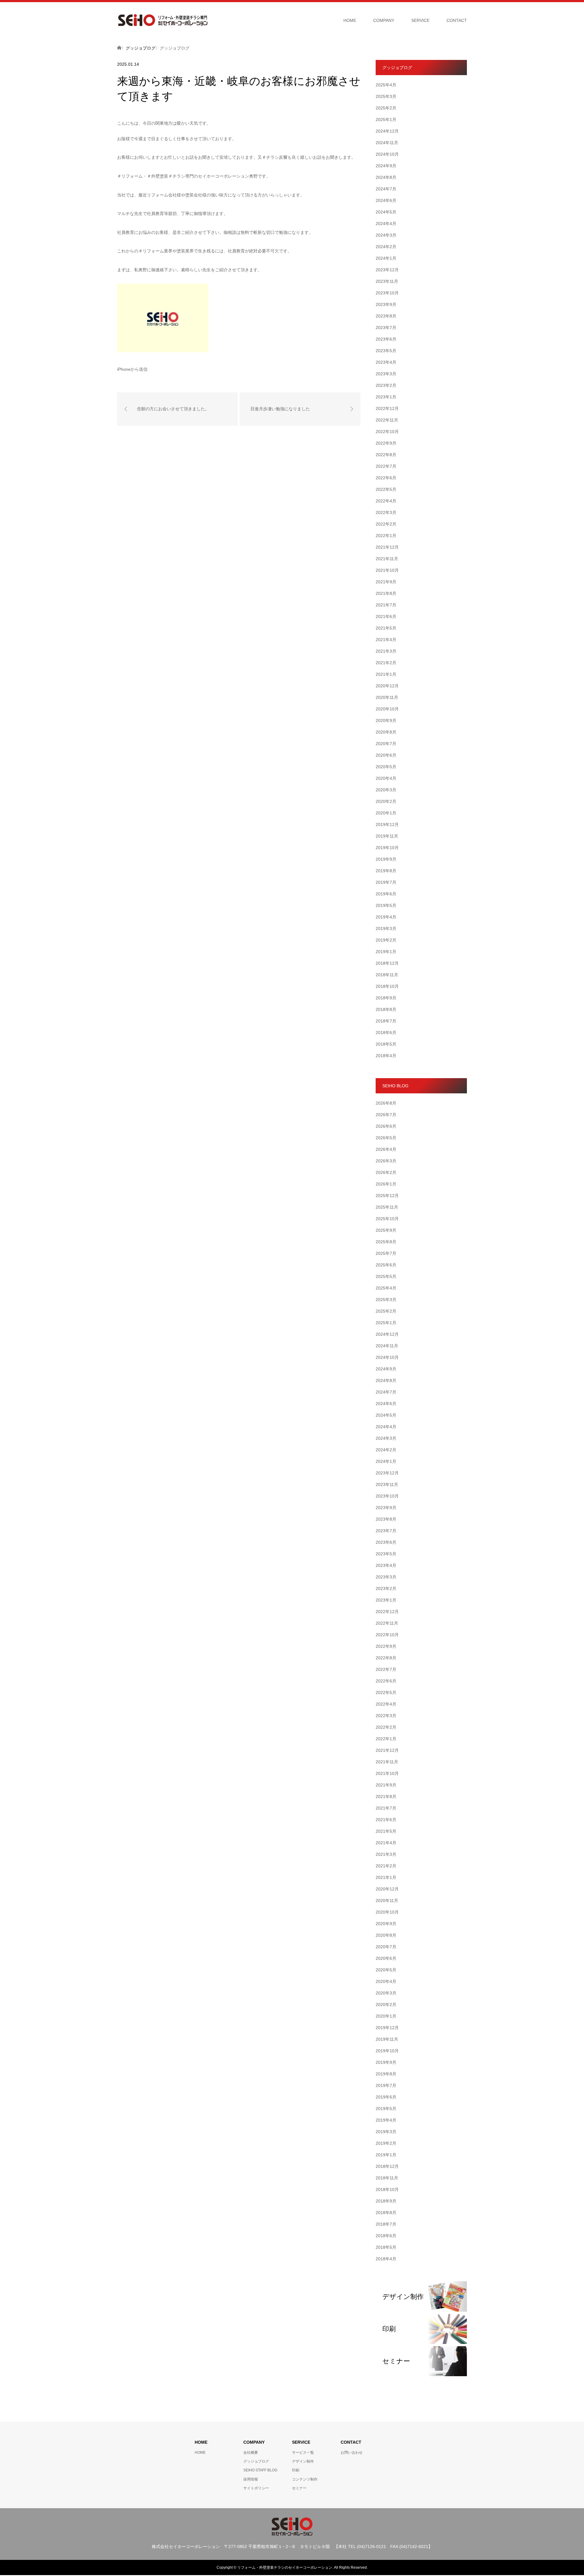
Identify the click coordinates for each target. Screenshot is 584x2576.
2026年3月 (386, 1161)
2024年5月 (386, 212)
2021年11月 (387, 559)
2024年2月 (386, 247)
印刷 (296, 2470)
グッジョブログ (256, 2461)
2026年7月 (386, 1115)
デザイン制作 (303, 2461)
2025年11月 (387, 1207)
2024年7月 (386, 189)
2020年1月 (386, 813)
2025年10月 (387, 1219)
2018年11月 (387, 975)
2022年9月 (386, 443)
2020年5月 (386, 767)
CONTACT (457, 20)
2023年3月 (386, 374)
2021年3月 (386, 651)
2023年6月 (386, 339)
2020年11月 (387, 697)
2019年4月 (386, 917)
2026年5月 (386, 1138)
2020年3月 (386, 790)
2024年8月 (386, 177)
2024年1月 (386, 258)
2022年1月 (386, 536)
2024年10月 (387, 154)
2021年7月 (386, 605)
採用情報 (251, 2479)
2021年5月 (386, 628)
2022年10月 (387, 432)
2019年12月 (387, 825)
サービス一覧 (303, 2453)
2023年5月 (386, 351)
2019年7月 (386, 882)
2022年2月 (386, 524)
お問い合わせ (352, 2453)
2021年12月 (387, 547)
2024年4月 (386, 224)
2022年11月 (387, 420)
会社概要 (251, 2453)
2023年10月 (387, 293)
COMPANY (384, 20)
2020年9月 (386, 720)
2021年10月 (387, 570)
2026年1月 (386, 1184)
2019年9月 (386, 859)
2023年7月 (386, 328)
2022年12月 (387, 408)
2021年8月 (386, 593)
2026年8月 (386, 1103)
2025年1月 (386, 120)
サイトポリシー (256, 2488)
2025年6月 (386, 1265)
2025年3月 (386, 96)
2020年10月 (387, 709)
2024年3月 (386, 235)
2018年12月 (387, 963)
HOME (350, 20)
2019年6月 (386, 894)
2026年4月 (386, 1149)
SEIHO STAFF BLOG (260, 2470)
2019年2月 (386, 940)
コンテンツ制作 (305, 2479)
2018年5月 (386, 1044)
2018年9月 (386, 998)
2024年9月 (386, 166)
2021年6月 (386, 616)
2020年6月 (386, 755)
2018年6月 (386, 1033)
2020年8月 (386, 732)
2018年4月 (386, 1056)
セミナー (299, 2488)
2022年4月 (386, 501)
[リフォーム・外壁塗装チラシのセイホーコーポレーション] (163, 20)
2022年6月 (386, 478)
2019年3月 (386, 929)
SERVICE (420, 20)
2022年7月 (386, 466)
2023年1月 (386, 397)
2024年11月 (387, 143)
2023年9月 (386, 304)
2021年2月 (386, 663)
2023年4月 (386, 362)
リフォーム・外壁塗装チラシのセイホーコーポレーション (285, 2567)
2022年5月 (386, 489)
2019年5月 (386, 905)
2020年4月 (386, 778)
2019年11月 (387, 836)
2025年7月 (386, 1253)
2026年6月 (386, 1126)
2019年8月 (386, 871)
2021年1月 (386, 674)
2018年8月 (386, 1009)
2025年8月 (386, 1242)
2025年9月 (386, 1230)
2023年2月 (386, 385)
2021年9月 (386, 582)
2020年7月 (386, 744)
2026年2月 (386, 1172)
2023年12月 (387, 270)
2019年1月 (386, 952)
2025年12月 (387, 1196)
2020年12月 (387, 686)
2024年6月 (386, 200)
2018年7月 (386, 1021)
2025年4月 (386, 85)
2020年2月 (386, 801)
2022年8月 (386, 455)
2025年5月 (386, 1276)
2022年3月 (386, 512)
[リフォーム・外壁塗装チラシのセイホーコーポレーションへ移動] (119, 48)
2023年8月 (386, 316)
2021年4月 (386, 640)
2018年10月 (387, 986)
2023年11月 (387, 281)
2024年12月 (387, 131)
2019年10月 (387, 848)
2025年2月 (386, 108)
